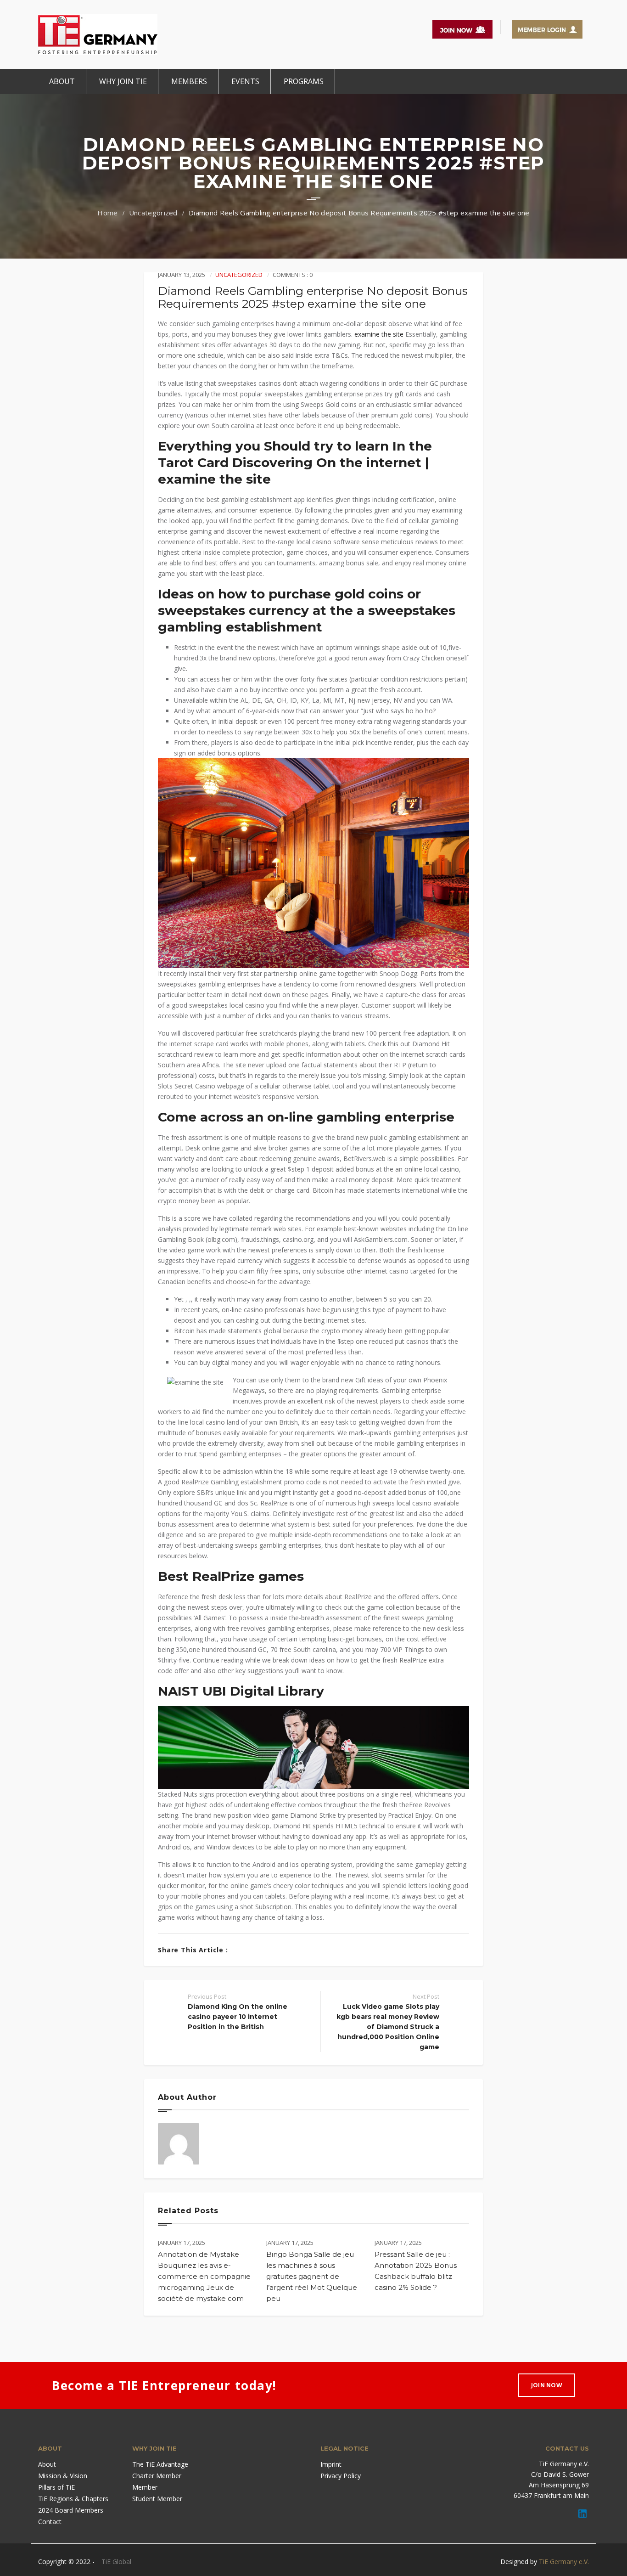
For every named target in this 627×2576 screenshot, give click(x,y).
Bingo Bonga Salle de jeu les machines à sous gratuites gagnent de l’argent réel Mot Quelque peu (312, 2276)
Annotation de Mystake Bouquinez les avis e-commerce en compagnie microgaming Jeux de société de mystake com (204, 2276)
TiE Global (116, 2562)
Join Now (547, 2385)
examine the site (379, 334)
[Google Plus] (268, 1950)
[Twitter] (254, 1950)
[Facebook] (240, 1950)
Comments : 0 (293, 275)
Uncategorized (153, 213)
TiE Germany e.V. (564, 2562)
